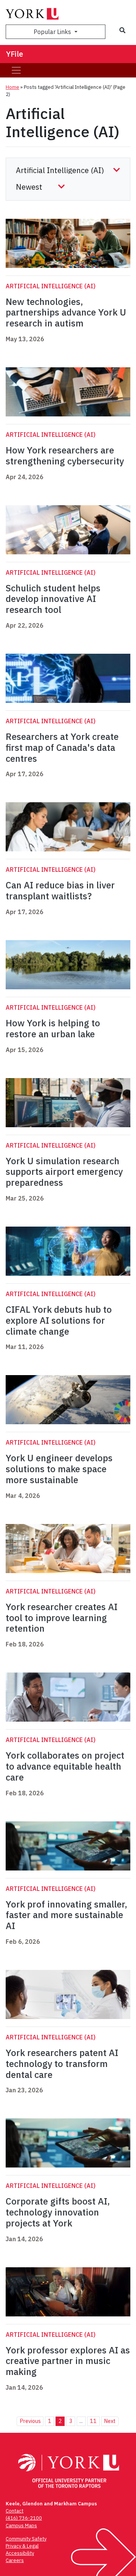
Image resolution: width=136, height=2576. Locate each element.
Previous (30, 2421)
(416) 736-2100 (24, 2518)
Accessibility (20, 2553)
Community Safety (26, 2539)
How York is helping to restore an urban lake (53, 1028)
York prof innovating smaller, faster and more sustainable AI (66, 1915)
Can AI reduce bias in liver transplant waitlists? (60, 890)
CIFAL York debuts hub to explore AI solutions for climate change (59, 1320)
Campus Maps (21, 2526)
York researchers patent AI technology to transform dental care (62, 2064)
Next (110, 2421)
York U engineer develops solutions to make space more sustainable (59, 1469)
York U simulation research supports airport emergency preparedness (64, 1172)
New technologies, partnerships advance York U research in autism (66, 313)
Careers (15, 2560)
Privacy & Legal (22, 2546)
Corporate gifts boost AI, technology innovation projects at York (58, 2212)
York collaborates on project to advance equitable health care (65, 1766)
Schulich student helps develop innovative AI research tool (53, 599)
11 (93, 2421)
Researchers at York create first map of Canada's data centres (62, 747)
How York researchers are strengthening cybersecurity (65, 456)
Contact (15, 2511)
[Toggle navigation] (16, 70)
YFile (15, 54)
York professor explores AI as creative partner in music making (68, 2361)
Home (12, 87)
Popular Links (53, 32)
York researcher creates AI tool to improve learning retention (62, 1618)
